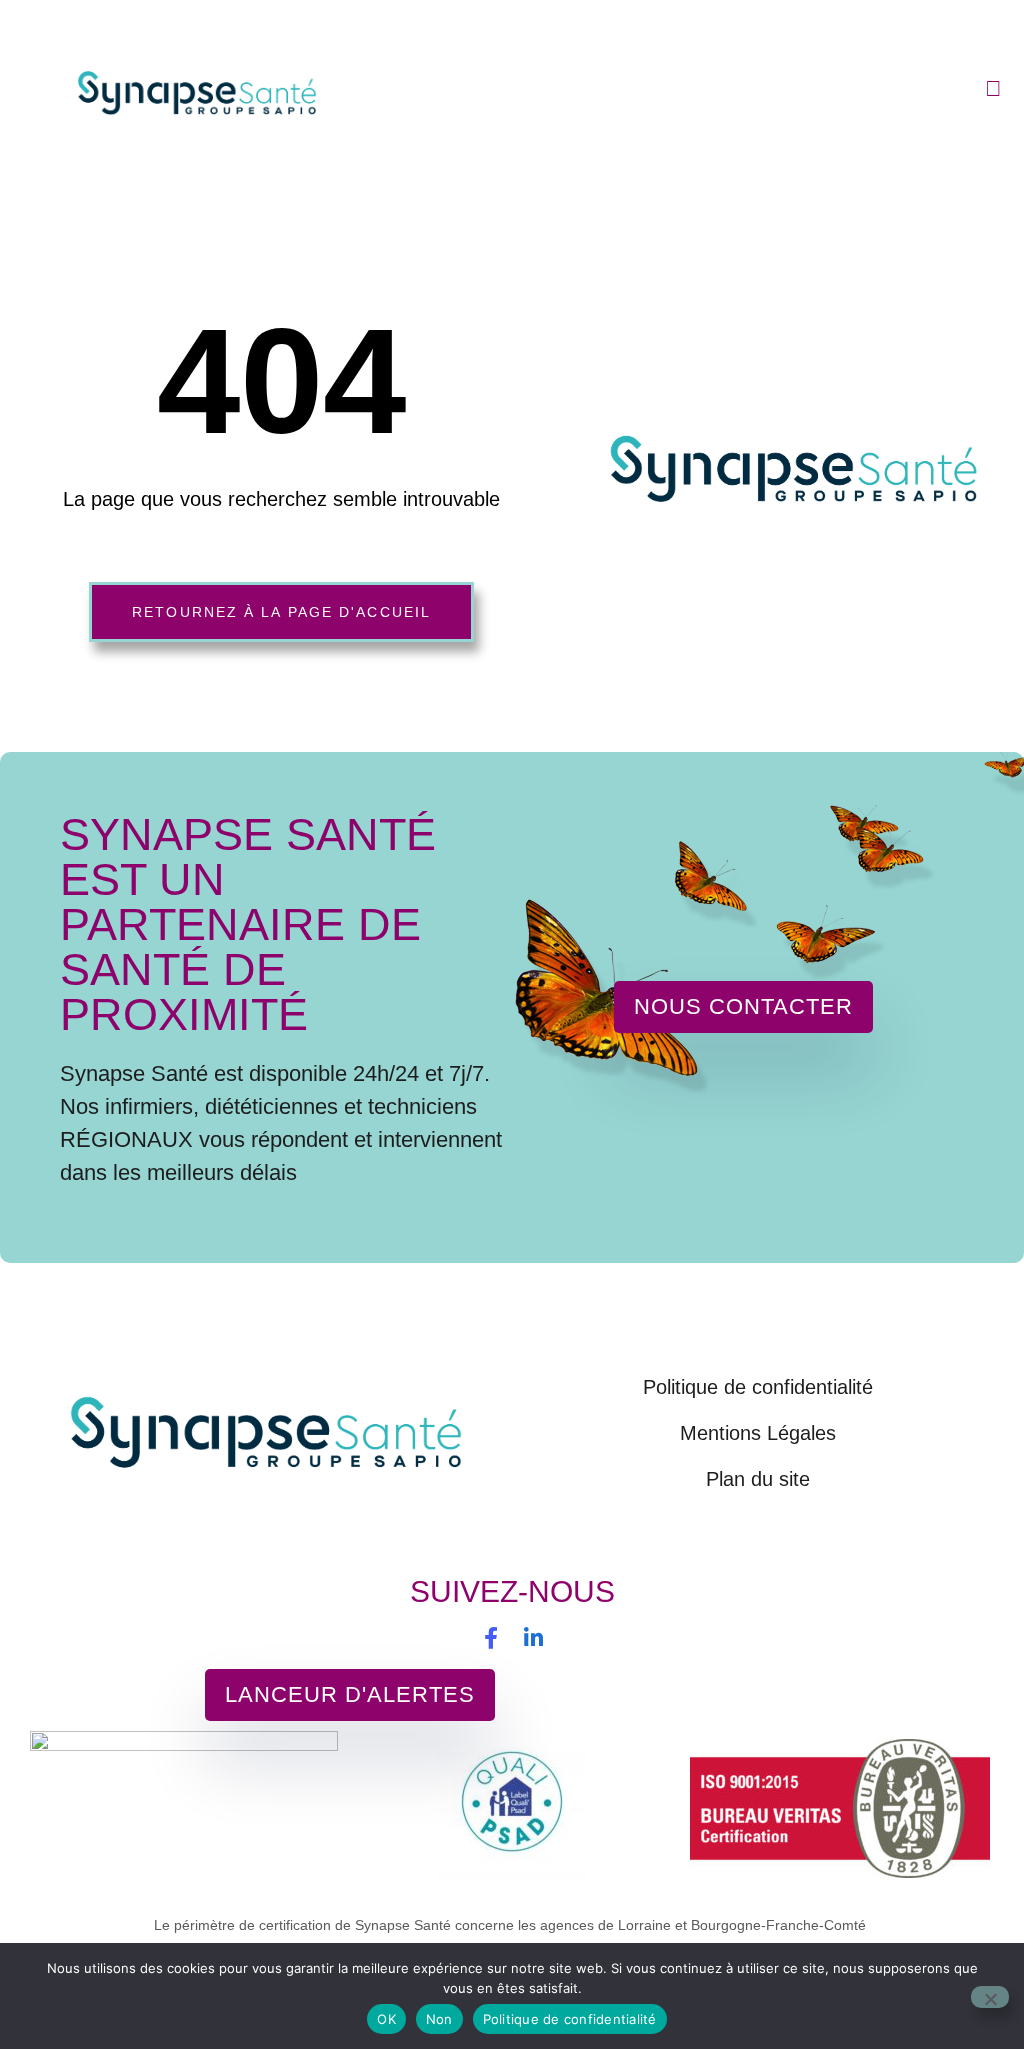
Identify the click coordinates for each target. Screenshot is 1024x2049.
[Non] (990, 1997)
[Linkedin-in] (533, 1638)
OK (386, 2019)
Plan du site (758, 1479)
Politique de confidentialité (758, 1387)
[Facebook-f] (491, 1638)
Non (439, 2019)
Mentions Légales (758, 1433)
